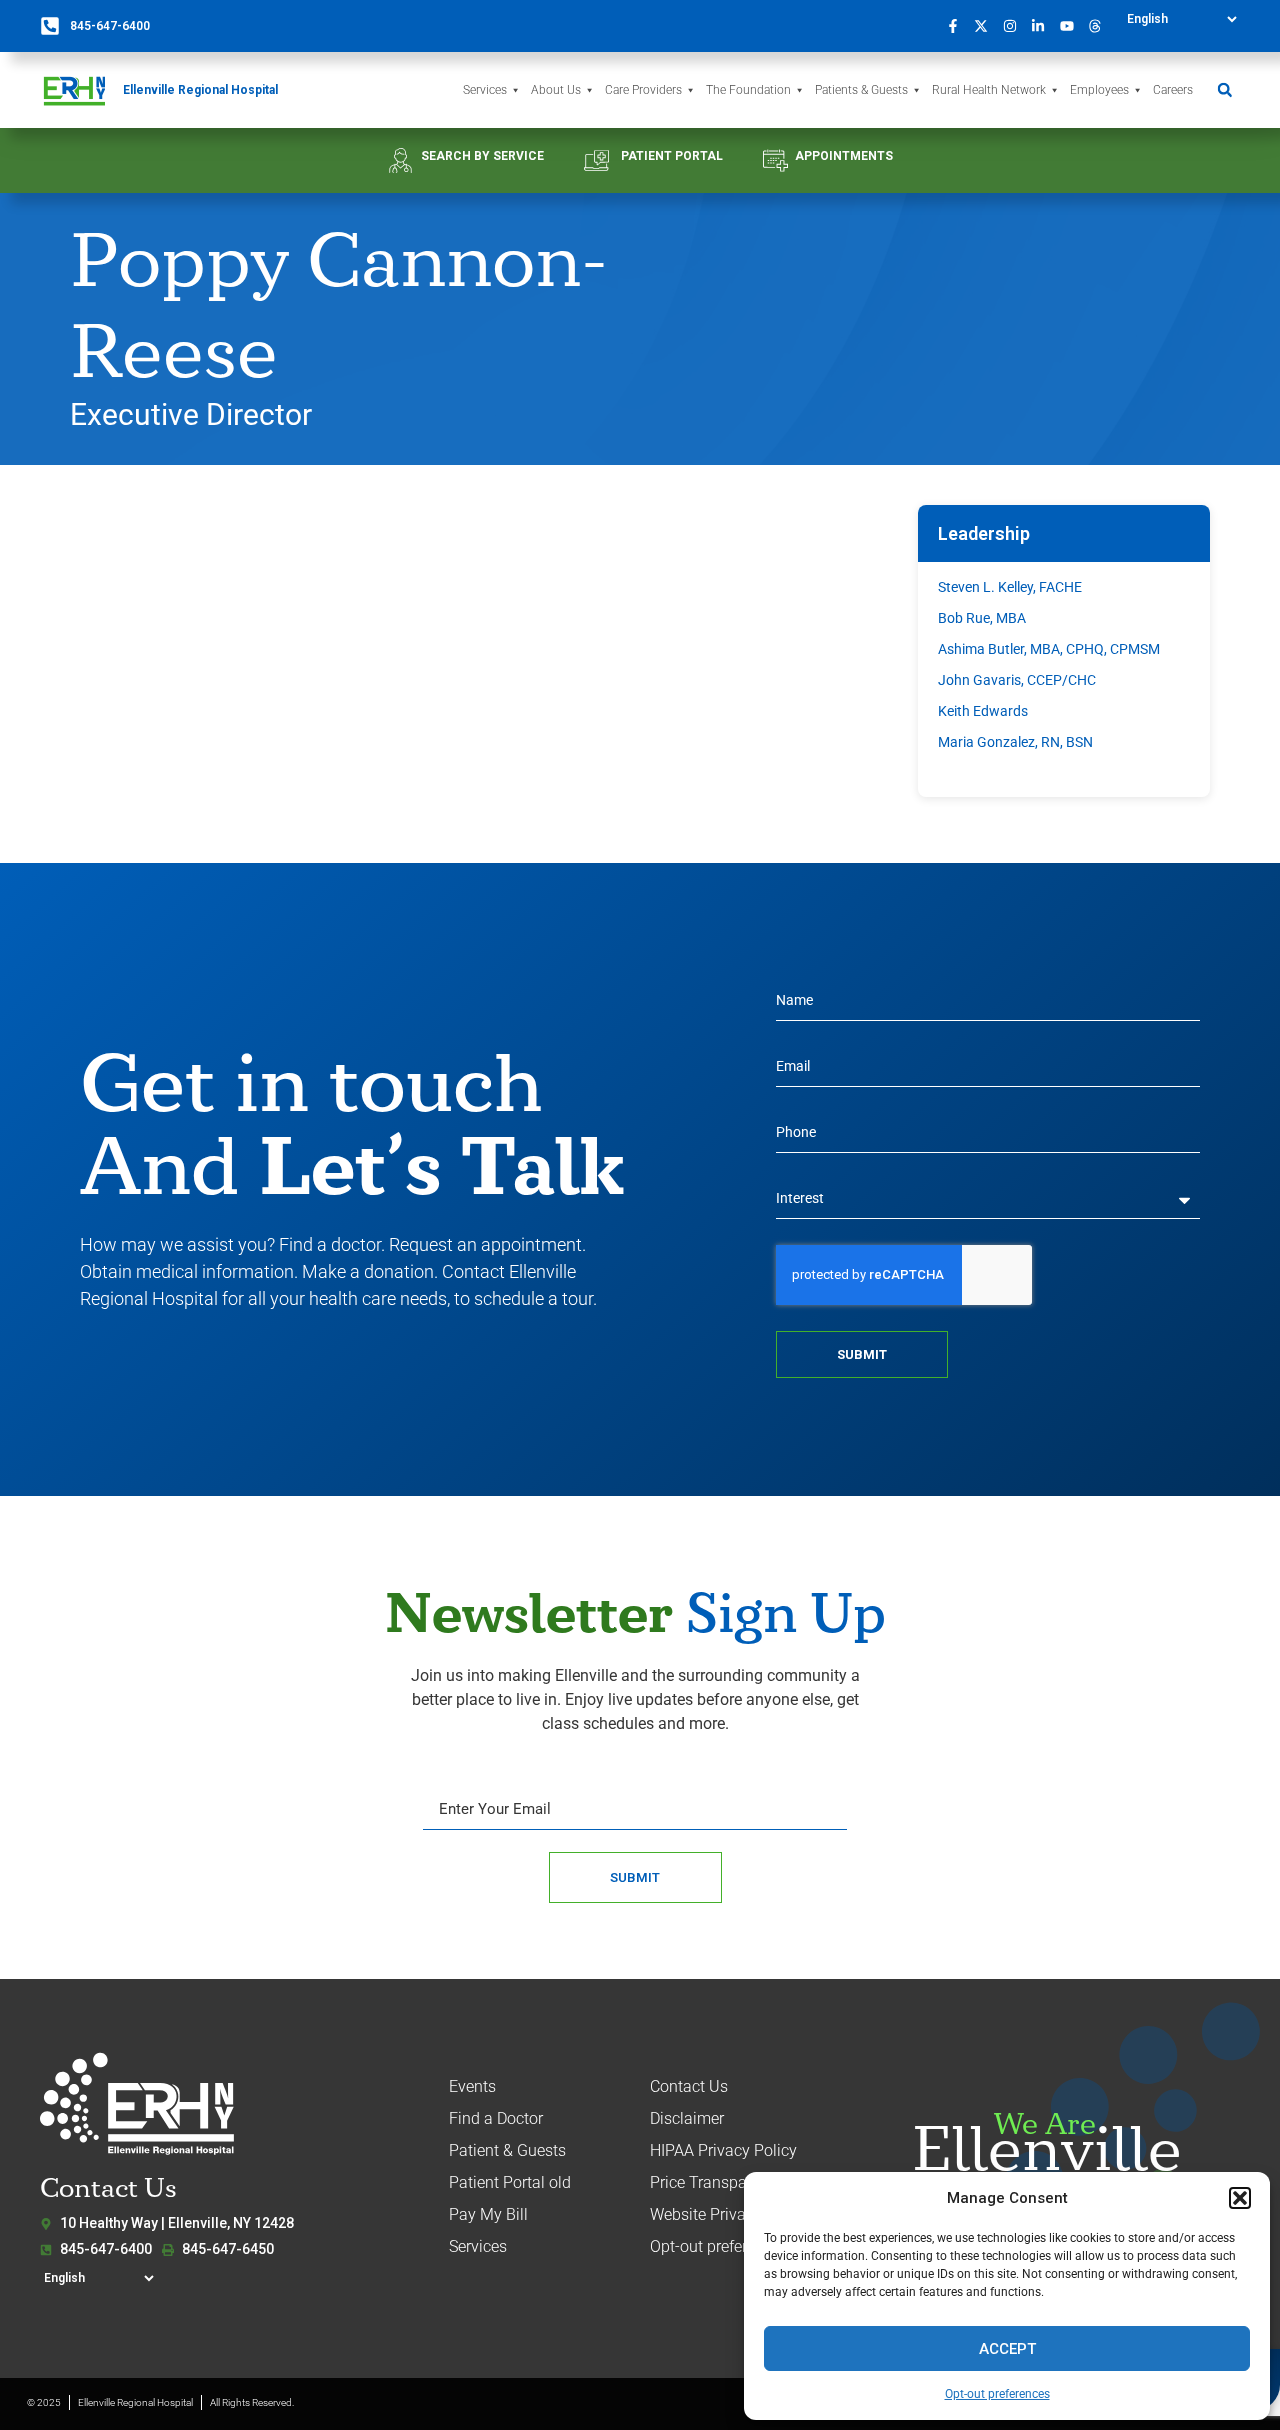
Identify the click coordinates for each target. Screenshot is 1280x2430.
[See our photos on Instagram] (1015, 26)
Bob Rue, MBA (982, 618)
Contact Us (689, 2086)
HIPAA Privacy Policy (723, 2150)
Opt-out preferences (997, 2394)
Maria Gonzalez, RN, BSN (1015, 742)
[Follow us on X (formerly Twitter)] (987, 26)
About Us (556, 90)
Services (485, 90)
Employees (1099, 90)
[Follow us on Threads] (1101, 26)
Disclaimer (687, 2118)
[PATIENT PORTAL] (596, 160)
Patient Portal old (510, 2182)
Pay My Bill (488, 2214)
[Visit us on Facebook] (958, 26)
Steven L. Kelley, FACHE (1010, 587)
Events (472, 2086)
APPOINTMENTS (844, 156)
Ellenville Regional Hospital (200, 90)
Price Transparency (717, 2182)
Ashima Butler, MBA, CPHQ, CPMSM (1049, 649)
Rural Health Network (989, 90)
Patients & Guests (861, 90)
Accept (1007, 2349)
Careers (1173, 90)
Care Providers (643, 90)
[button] (1240, 2198)
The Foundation (748, 90)
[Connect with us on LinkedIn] (1044, 26)
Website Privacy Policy (729, 2214)
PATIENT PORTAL (672, 156)
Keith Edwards (983, 711)
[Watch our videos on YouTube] (1072, 26)
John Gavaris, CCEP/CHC (1017, 680)
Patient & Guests (507, 2150)
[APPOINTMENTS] (775, 160)
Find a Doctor (496, 2118)
